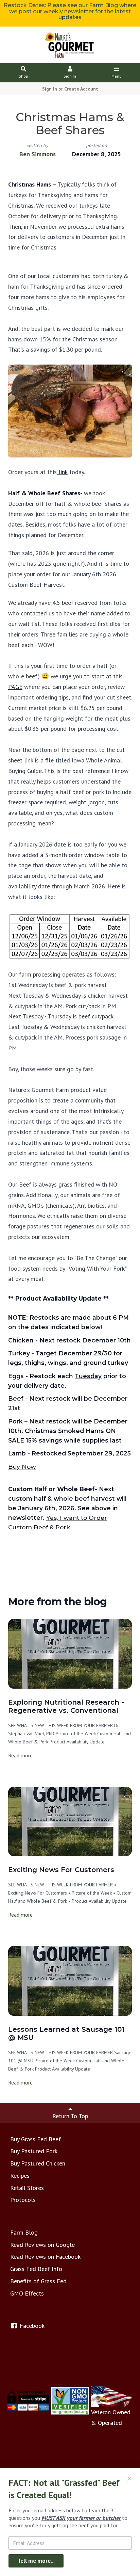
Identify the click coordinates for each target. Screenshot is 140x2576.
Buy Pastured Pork (34, 2151)
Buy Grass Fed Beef (36, 2139)
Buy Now (22, 1467)
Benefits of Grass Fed (38, 2281)
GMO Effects (27, 2293)
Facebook (31, 2326)
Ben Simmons (38, 154)
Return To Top (70, 2116)
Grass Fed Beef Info (36, 2269)
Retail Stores (27, 2188)
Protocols (23, 2200)
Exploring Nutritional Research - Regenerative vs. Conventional (66, 1706)
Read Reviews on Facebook (45, 2257)
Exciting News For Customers (61, 1870)
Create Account (81, 89)
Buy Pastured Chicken (38, 2163)
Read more (20, 1755)
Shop (23, 76)
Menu (117, 76)
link (62, 472)
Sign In (70, 76)
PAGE (15, 687)
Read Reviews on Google (42, 2245)
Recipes (20, 2176)
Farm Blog (24, 2232)
